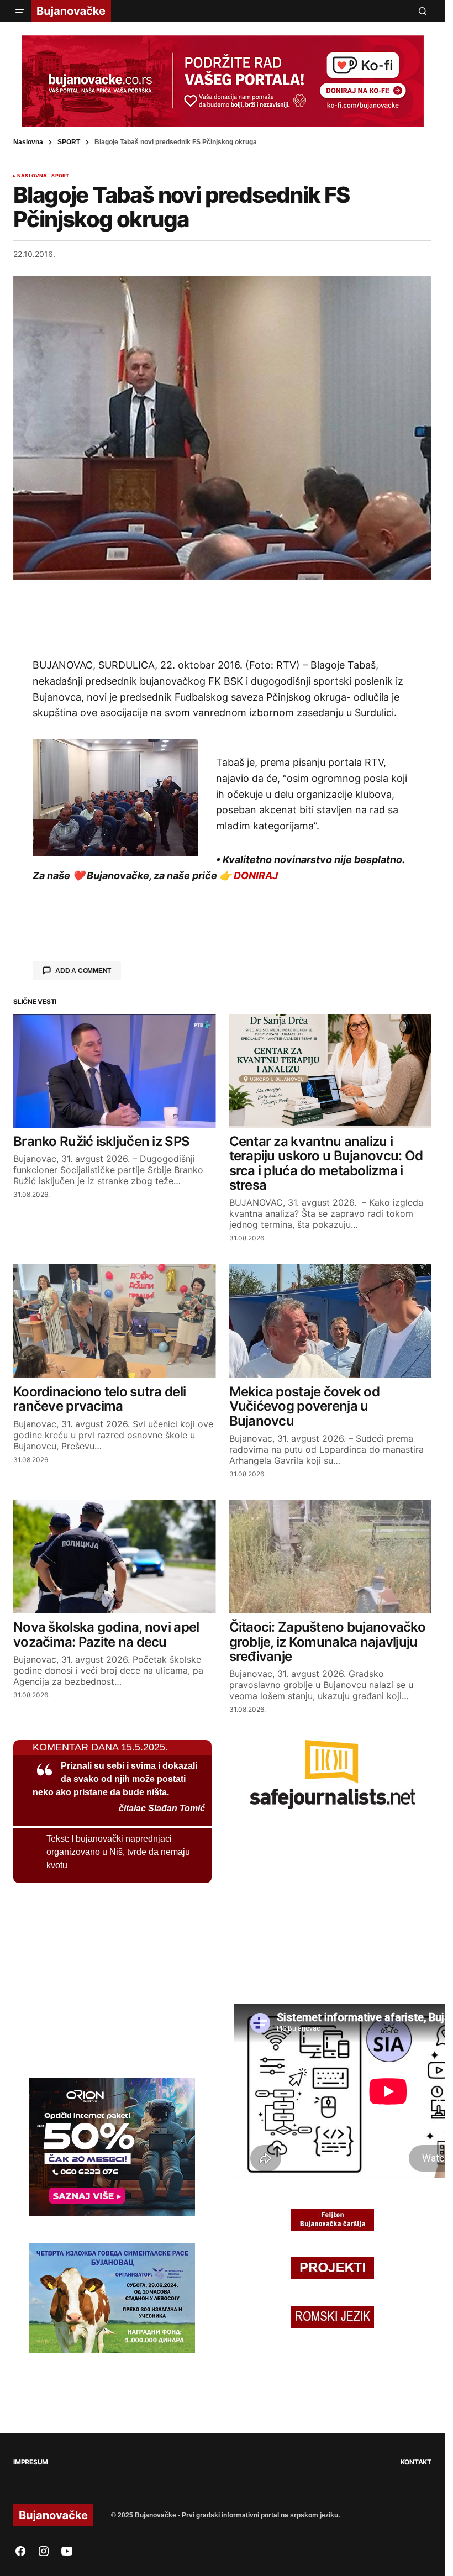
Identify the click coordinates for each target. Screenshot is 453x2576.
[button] (20, 11)
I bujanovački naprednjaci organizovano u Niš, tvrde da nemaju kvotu (118, 1852)
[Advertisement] (223, 618)
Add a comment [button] (83, 971)
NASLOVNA (32, 176)
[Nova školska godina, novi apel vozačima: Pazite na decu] (115, 1557)
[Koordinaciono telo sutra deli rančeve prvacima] (115, 1321)
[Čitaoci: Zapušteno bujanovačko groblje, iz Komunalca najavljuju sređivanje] (331, 1557)
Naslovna (28, 142)
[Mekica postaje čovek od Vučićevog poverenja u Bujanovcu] (331, 1321)
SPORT (69, 142)
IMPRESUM (31, 2462)
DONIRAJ (256, 876)
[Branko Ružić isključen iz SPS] (115, 1071)
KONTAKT (416, 2462)
